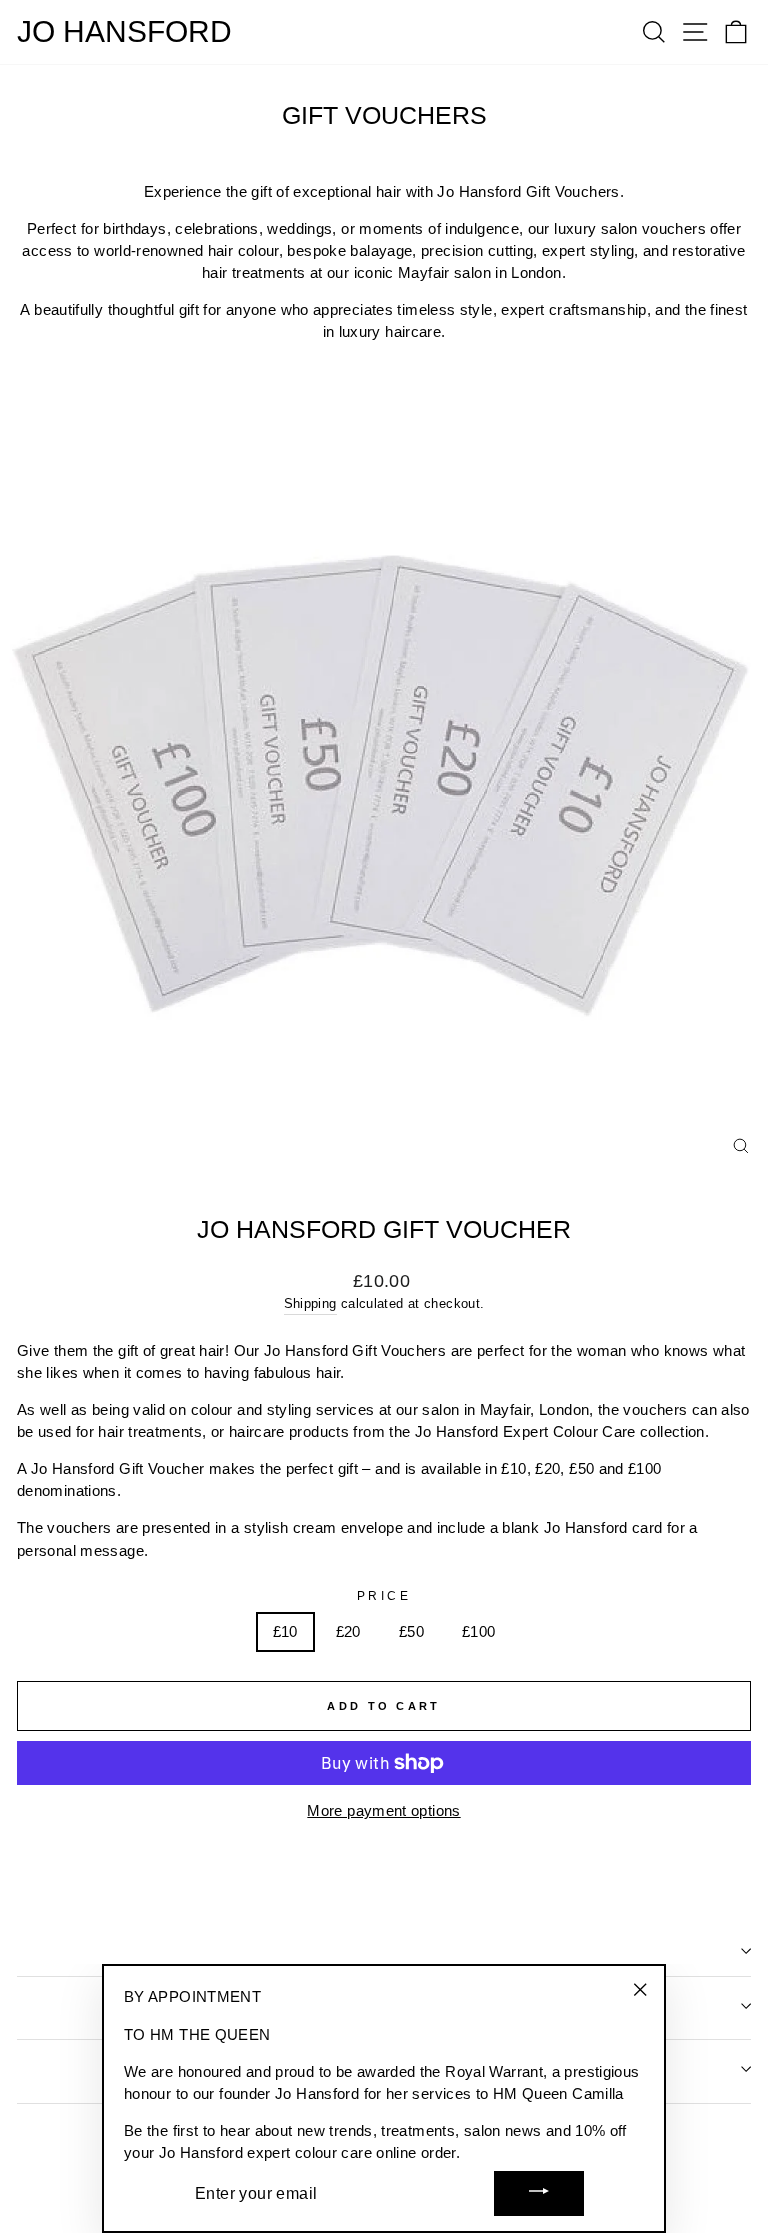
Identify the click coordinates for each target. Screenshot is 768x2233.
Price (384, 1595)
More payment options (383, 1811)
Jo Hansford (124, 32)
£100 (478, 1632)
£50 (411, 1632)
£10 (285, 1632)
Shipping (310, 1304)
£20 (348, 1632)
